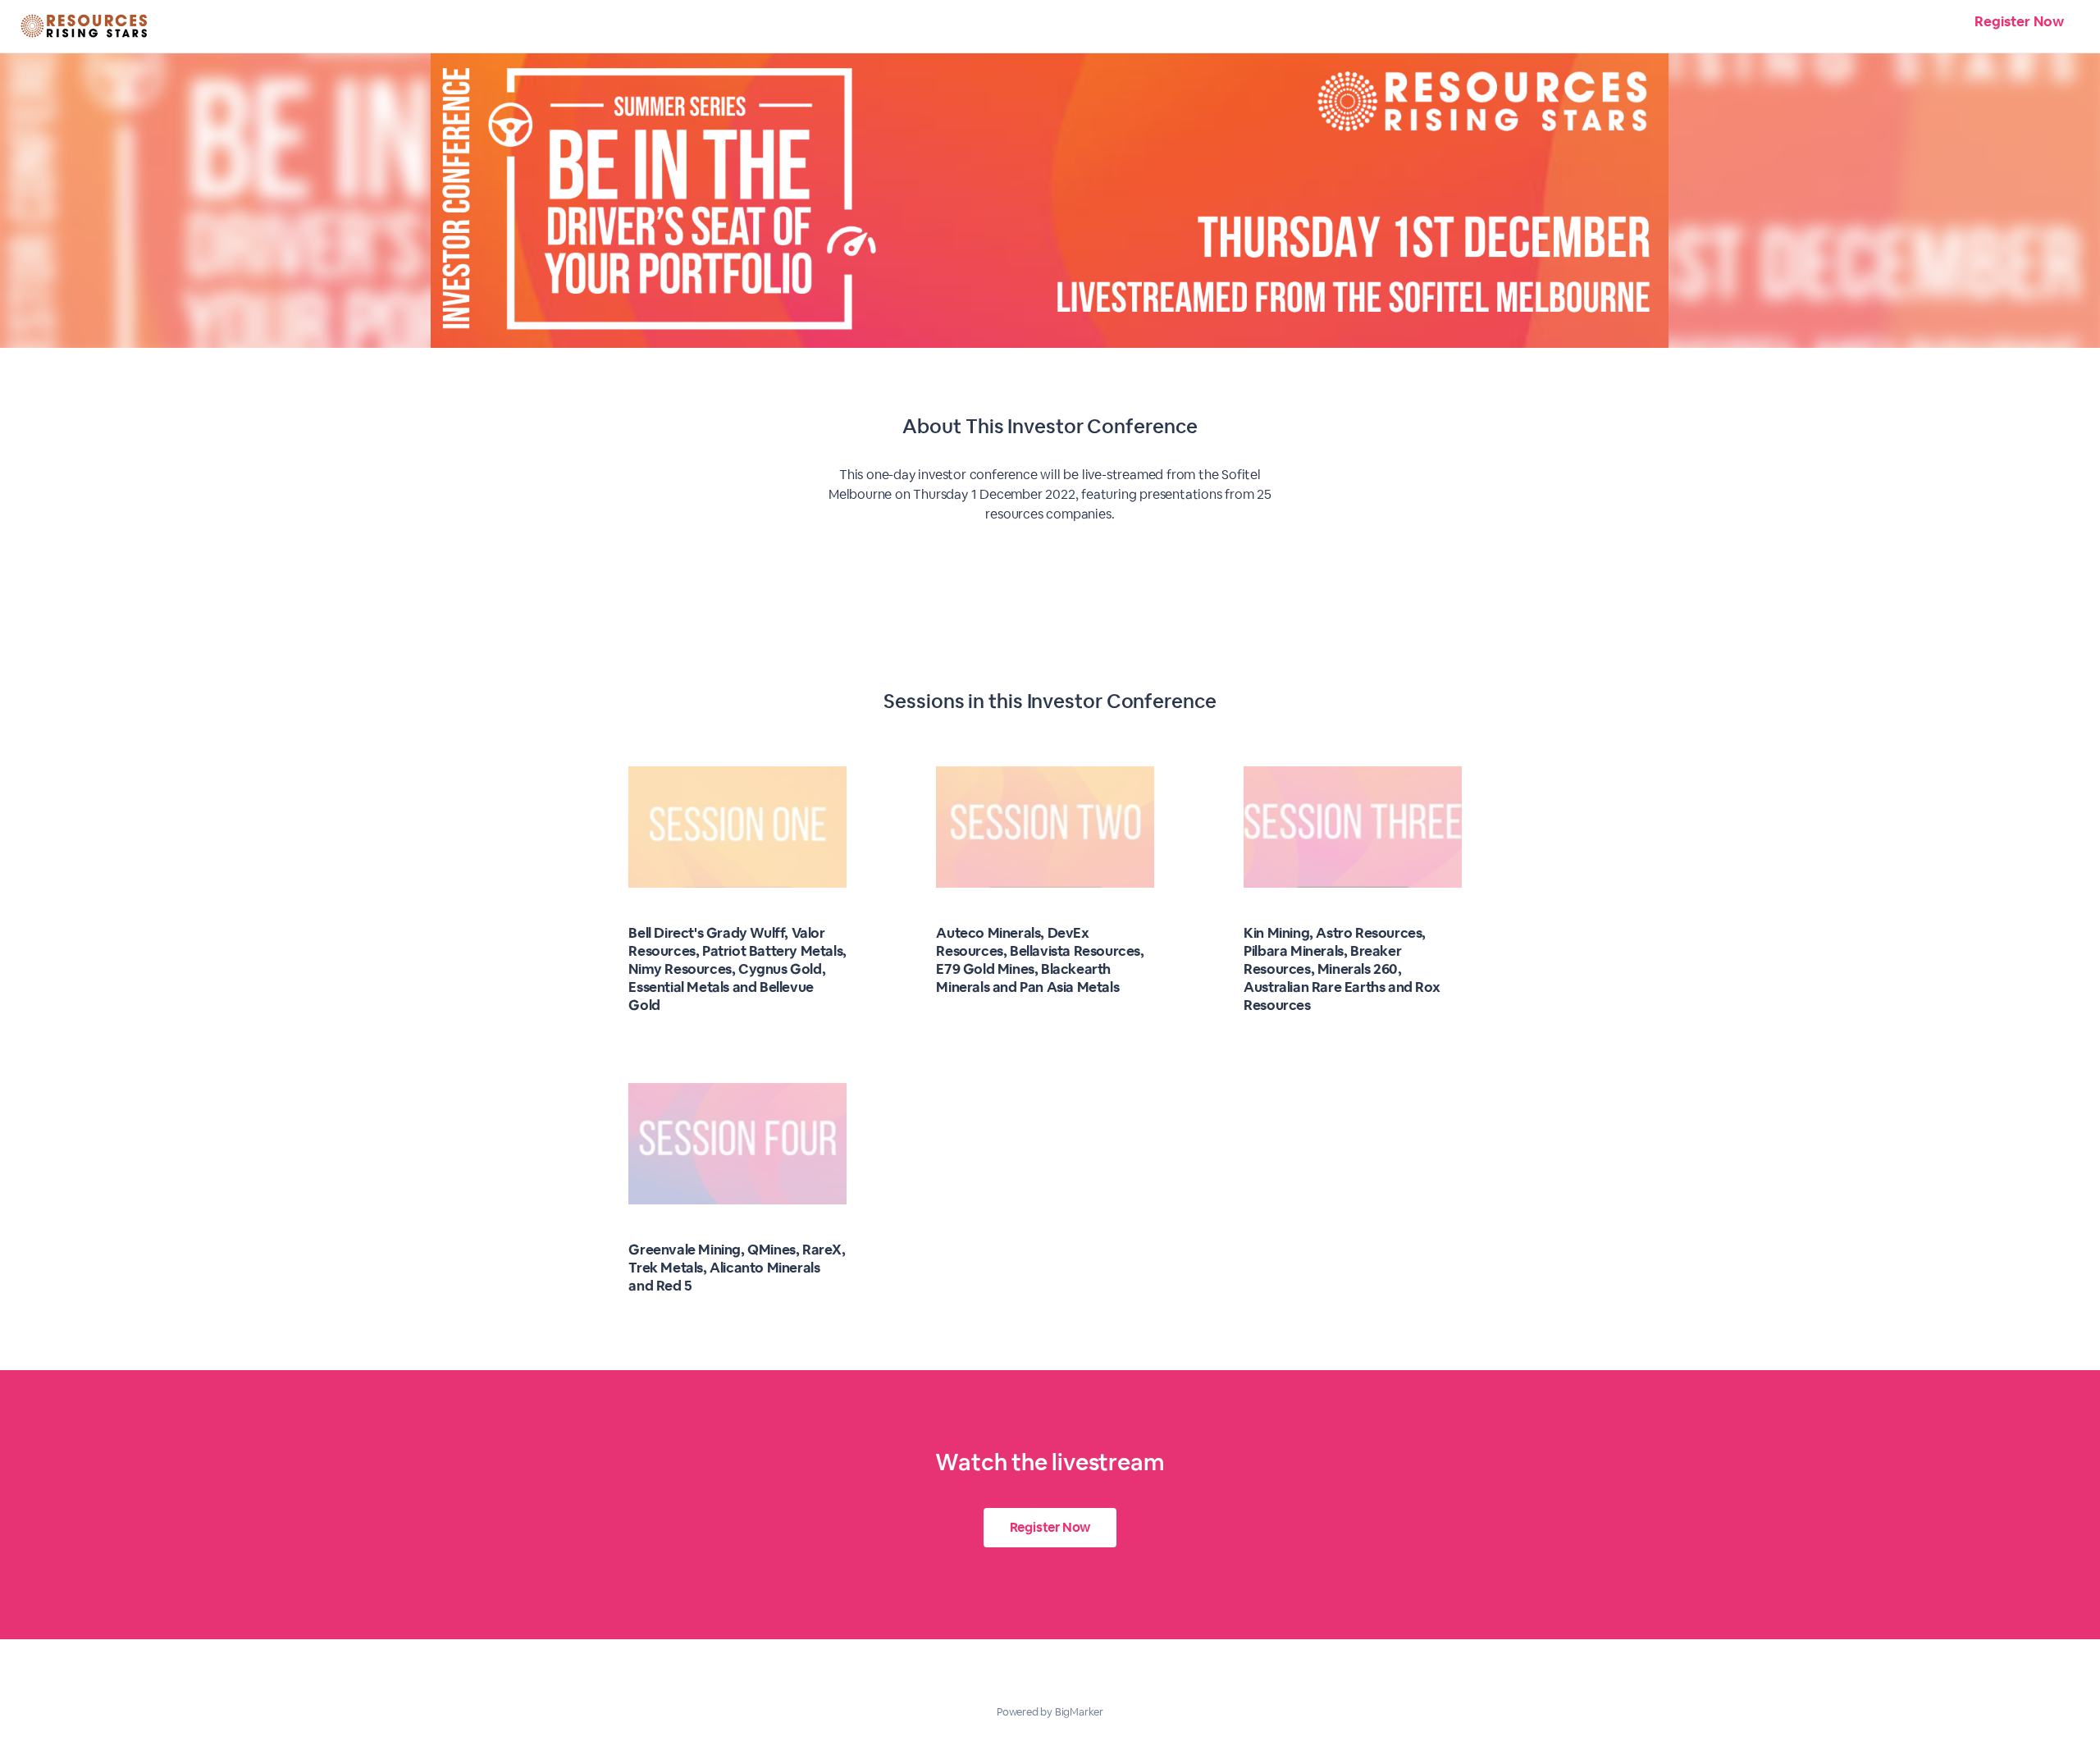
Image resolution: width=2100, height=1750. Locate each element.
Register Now (2019, 21)
